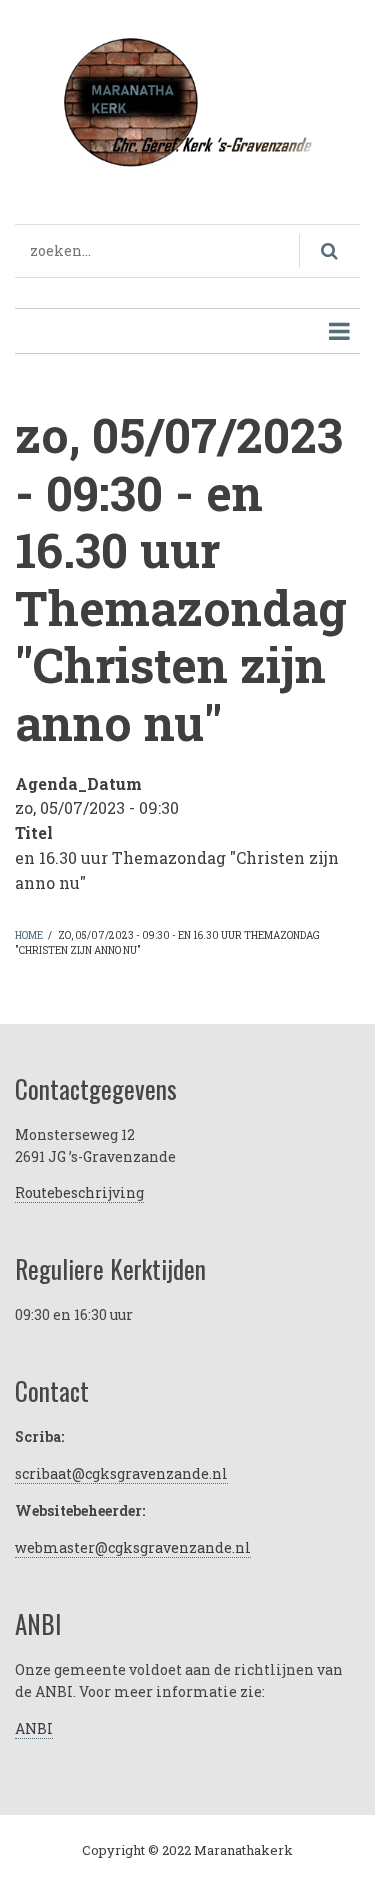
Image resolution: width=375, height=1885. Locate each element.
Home (29, 935)
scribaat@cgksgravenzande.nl (121, 1473)
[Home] (188, 100)
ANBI (34, 1728)
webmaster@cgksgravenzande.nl (133, 1547)
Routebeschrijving (79, 1192)
